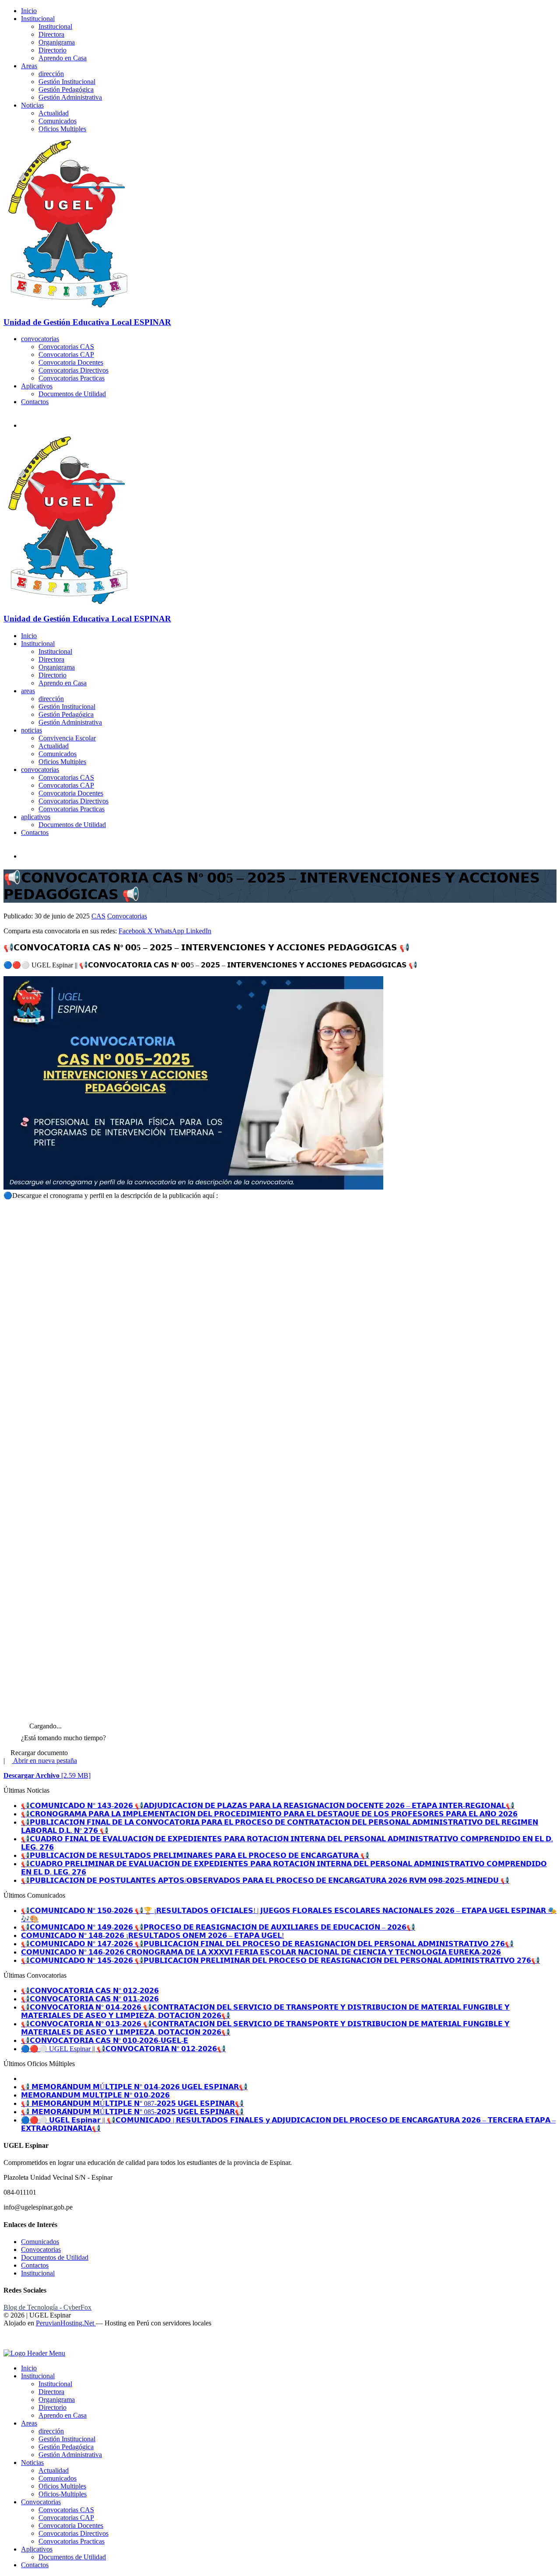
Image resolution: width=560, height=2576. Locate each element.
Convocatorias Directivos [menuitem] (73, 2533)
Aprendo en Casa (63, 58)
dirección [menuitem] (51, 2431)
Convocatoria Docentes (71, 362)
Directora (51, 34)
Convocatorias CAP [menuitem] (66, 2518)
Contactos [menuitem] (35, 2565)
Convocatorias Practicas (72, 378)
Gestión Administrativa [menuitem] (70, 2455)
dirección (51, 74)
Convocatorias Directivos (73, 370)
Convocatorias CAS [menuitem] (66, 2510)
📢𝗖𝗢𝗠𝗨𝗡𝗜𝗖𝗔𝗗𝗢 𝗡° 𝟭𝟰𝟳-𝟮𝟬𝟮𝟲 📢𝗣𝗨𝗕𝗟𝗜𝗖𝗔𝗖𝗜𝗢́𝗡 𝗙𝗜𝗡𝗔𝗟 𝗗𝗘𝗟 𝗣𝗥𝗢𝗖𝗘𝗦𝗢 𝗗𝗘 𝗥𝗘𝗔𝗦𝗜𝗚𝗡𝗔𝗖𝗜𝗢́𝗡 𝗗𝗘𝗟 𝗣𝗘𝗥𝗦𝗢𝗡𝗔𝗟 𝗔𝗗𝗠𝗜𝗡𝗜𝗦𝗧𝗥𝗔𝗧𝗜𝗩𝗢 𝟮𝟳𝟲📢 (267, 1944)
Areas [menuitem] (29, 2423)
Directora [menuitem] (51, 2392)
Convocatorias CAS (66, 347)
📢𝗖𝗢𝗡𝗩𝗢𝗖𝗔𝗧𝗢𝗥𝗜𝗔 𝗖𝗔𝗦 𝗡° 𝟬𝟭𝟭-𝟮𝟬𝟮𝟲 (90, 1999)
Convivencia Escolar (67, 738)
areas (28, 691)
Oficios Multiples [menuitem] (62, 2486)
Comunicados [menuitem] (58, 2478)
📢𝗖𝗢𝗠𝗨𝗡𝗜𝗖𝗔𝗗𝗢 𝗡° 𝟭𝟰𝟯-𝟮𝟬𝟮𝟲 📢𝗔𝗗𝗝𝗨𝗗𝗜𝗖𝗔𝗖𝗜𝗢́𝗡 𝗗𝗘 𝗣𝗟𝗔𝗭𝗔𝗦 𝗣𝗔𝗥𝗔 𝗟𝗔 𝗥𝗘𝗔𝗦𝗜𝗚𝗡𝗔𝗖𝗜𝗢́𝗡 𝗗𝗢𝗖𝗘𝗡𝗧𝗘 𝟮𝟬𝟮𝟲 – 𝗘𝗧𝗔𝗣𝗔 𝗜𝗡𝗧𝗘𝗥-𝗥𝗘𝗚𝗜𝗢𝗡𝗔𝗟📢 (268, 1806)
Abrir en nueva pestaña (44, 1761)
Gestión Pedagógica (66, 89)
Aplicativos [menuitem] (37, 2549)
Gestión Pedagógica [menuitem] (66, 2447)
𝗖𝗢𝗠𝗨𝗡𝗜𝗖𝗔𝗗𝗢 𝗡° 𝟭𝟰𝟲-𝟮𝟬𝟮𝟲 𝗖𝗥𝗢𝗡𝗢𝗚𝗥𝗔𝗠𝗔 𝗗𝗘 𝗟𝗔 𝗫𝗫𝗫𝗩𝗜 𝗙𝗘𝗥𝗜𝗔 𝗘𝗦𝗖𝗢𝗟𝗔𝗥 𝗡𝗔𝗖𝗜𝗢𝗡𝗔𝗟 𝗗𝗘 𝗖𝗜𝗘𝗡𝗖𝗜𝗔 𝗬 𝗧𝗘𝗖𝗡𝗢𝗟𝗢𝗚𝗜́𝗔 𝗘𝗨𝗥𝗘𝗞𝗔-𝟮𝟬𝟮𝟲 (261, 1952)
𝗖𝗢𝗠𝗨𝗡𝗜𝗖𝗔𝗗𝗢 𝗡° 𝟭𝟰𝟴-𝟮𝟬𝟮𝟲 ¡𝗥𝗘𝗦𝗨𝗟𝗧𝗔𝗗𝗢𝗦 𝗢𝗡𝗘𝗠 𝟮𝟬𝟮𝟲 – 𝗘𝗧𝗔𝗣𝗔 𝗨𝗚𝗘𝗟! (152, 1935)
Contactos (35, 402)
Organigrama (57, 42)
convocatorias (40, 339)
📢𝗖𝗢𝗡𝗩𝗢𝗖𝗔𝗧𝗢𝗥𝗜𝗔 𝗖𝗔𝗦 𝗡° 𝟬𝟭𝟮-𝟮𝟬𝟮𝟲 (90, 1991)
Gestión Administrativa (70, 97)
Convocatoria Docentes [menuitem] (71, 2525)
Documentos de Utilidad (72, 394)
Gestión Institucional (67, 82)
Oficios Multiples (62, 129)
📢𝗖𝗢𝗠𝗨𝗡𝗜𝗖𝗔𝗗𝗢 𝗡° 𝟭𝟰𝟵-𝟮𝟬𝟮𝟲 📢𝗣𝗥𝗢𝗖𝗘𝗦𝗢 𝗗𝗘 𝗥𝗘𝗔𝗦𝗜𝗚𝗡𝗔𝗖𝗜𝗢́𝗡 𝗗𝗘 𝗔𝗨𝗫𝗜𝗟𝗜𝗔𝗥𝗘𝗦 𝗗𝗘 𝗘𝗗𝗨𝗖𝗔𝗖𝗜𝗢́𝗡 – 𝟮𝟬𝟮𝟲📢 (218, 1927)
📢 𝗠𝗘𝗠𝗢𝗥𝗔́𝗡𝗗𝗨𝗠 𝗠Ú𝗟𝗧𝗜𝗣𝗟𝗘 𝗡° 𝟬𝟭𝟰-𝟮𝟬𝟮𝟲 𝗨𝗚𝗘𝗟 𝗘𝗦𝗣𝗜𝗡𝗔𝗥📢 (134, 2087)
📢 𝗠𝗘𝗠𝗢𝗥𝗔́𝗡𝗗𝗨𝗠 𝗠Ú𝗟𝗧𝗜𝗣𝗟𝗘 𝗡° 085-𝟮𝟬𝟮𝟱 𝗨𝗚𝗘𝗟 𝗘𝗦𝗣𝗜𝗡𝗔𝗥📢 (132, 2112)
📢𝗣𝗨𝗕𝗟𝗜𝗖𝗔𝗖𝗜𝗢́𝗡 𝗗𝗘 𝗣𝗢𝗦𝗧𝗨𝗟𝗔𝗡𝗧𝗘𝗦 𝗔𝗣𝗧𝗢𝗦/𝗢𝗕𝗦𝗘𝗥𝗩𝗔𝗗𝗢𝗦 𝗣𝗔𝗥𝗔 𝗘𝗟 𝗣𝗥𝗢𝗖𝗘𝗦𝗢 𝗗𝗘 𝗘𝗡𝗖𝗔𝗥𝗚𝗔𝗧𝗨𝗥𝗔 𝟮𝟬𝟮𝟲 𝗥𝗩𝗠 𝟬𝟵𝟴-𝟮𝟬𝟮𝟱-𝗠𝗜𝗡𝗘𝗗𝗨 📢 (265, 1880)
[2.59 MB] (47, 1775)
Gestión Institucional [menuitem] (67, 2439)
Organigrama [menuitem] (57, 2400)
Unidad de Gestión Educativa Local (87, 322)
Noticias (32, 105)
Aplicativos (37, 386)
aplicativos (36, 817)
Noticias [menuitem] (32, 2463)
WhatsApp (170, 931)
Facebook (133, 931)
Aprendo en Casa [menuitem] (63, 2415)
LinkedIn (199, 931)
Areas (29, 66)
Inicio (29, 11)
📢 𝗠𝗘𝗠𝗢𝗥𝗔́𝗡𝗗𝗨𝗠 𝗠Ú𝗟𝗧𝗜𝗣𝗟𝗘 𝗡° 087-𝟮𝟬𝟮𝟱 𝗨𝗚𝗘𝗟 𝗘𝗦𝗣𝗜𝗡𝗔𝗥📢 (132, 2103)
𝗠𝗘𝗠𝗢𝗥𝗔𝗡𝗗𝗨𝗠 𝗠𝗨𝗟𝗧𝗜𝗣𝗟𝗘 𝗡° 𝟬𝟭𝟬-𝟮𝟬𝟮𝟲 (95, 2095)
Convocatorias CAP (66, 354)
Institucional (38, 19)
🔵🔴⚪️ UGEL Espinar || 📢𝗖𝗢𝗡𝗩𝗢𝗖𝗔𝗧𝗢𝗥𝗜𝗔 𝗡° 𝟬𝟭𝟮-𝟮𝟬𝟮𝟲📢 (123, 2049)
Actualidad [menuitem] (54, 2470)
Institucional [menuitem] (38, 2376)
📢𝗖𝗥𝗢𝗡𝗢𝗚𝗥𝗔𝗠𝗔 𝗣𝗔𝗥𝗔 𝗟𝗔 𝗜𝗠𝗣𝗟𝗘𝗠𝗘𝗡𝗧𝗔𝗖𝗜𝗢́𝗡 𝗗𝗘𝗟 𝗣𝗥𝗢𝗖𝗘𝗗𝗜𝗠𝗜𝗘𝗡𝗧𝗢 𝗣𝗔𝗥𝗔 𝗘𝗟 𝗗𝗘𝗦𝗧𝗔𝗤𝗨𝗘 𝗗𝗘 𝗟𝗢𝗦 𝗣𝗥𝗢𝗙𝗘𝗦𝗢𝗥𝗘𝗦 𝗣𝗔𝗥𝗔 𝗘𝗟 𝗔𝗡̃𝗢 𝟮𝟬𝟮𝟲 (269, 1814)
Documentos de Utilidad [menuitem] (72, 2557)
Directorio (52, 50)
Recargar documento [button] (38, 1753)
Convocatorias (127, 916)
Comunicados (58, 121)
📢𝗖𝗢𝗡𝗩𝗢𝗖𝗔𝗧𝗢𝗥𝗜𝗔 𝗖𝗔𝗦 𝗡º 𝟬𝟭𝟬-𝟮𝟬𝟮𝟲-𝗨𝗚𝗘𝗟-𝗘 (105, 2040)
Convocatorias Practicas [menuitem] (72, 2541)
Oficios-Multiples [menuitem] (63, 2494)
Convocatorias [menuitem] (41, 2502)
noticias (31, 730)
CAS (98, 916)
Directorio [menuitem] (52, 2407)
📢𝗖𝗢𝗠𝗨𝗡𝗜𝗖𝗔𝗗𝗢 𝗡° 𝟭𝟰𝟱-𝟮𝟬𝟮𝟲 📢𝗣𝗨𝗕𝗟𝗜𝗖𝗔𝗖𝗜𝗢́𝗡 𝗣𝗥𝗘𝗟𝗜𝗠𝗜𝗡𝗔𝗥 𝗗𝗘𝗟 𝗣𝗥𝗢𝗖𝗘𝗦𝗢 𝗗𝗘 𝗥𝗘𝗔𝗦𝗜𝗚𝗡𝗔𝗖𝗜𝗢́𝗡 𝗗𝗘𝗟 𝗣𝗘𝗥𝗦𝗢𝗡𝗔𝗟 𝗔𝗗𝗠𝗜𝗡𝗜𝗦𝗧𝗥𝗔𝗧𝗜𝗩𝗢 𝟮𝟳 (280, 1960)
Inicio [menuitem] (29, 2368)
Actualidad (54, 113)
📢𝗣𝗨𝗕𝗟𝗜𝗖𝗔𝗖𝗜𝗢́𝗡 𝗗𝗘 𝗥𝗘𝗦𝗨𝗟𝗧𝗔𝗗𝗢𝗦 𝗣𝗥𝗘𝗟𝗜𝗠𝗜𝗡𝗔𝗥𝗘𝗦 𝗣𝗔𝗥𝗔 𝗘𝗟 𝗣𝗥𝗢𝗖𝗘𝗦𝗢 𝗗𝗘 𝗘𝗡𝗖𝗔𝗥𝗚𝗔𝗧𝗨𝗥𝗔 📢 (195, 1855)
